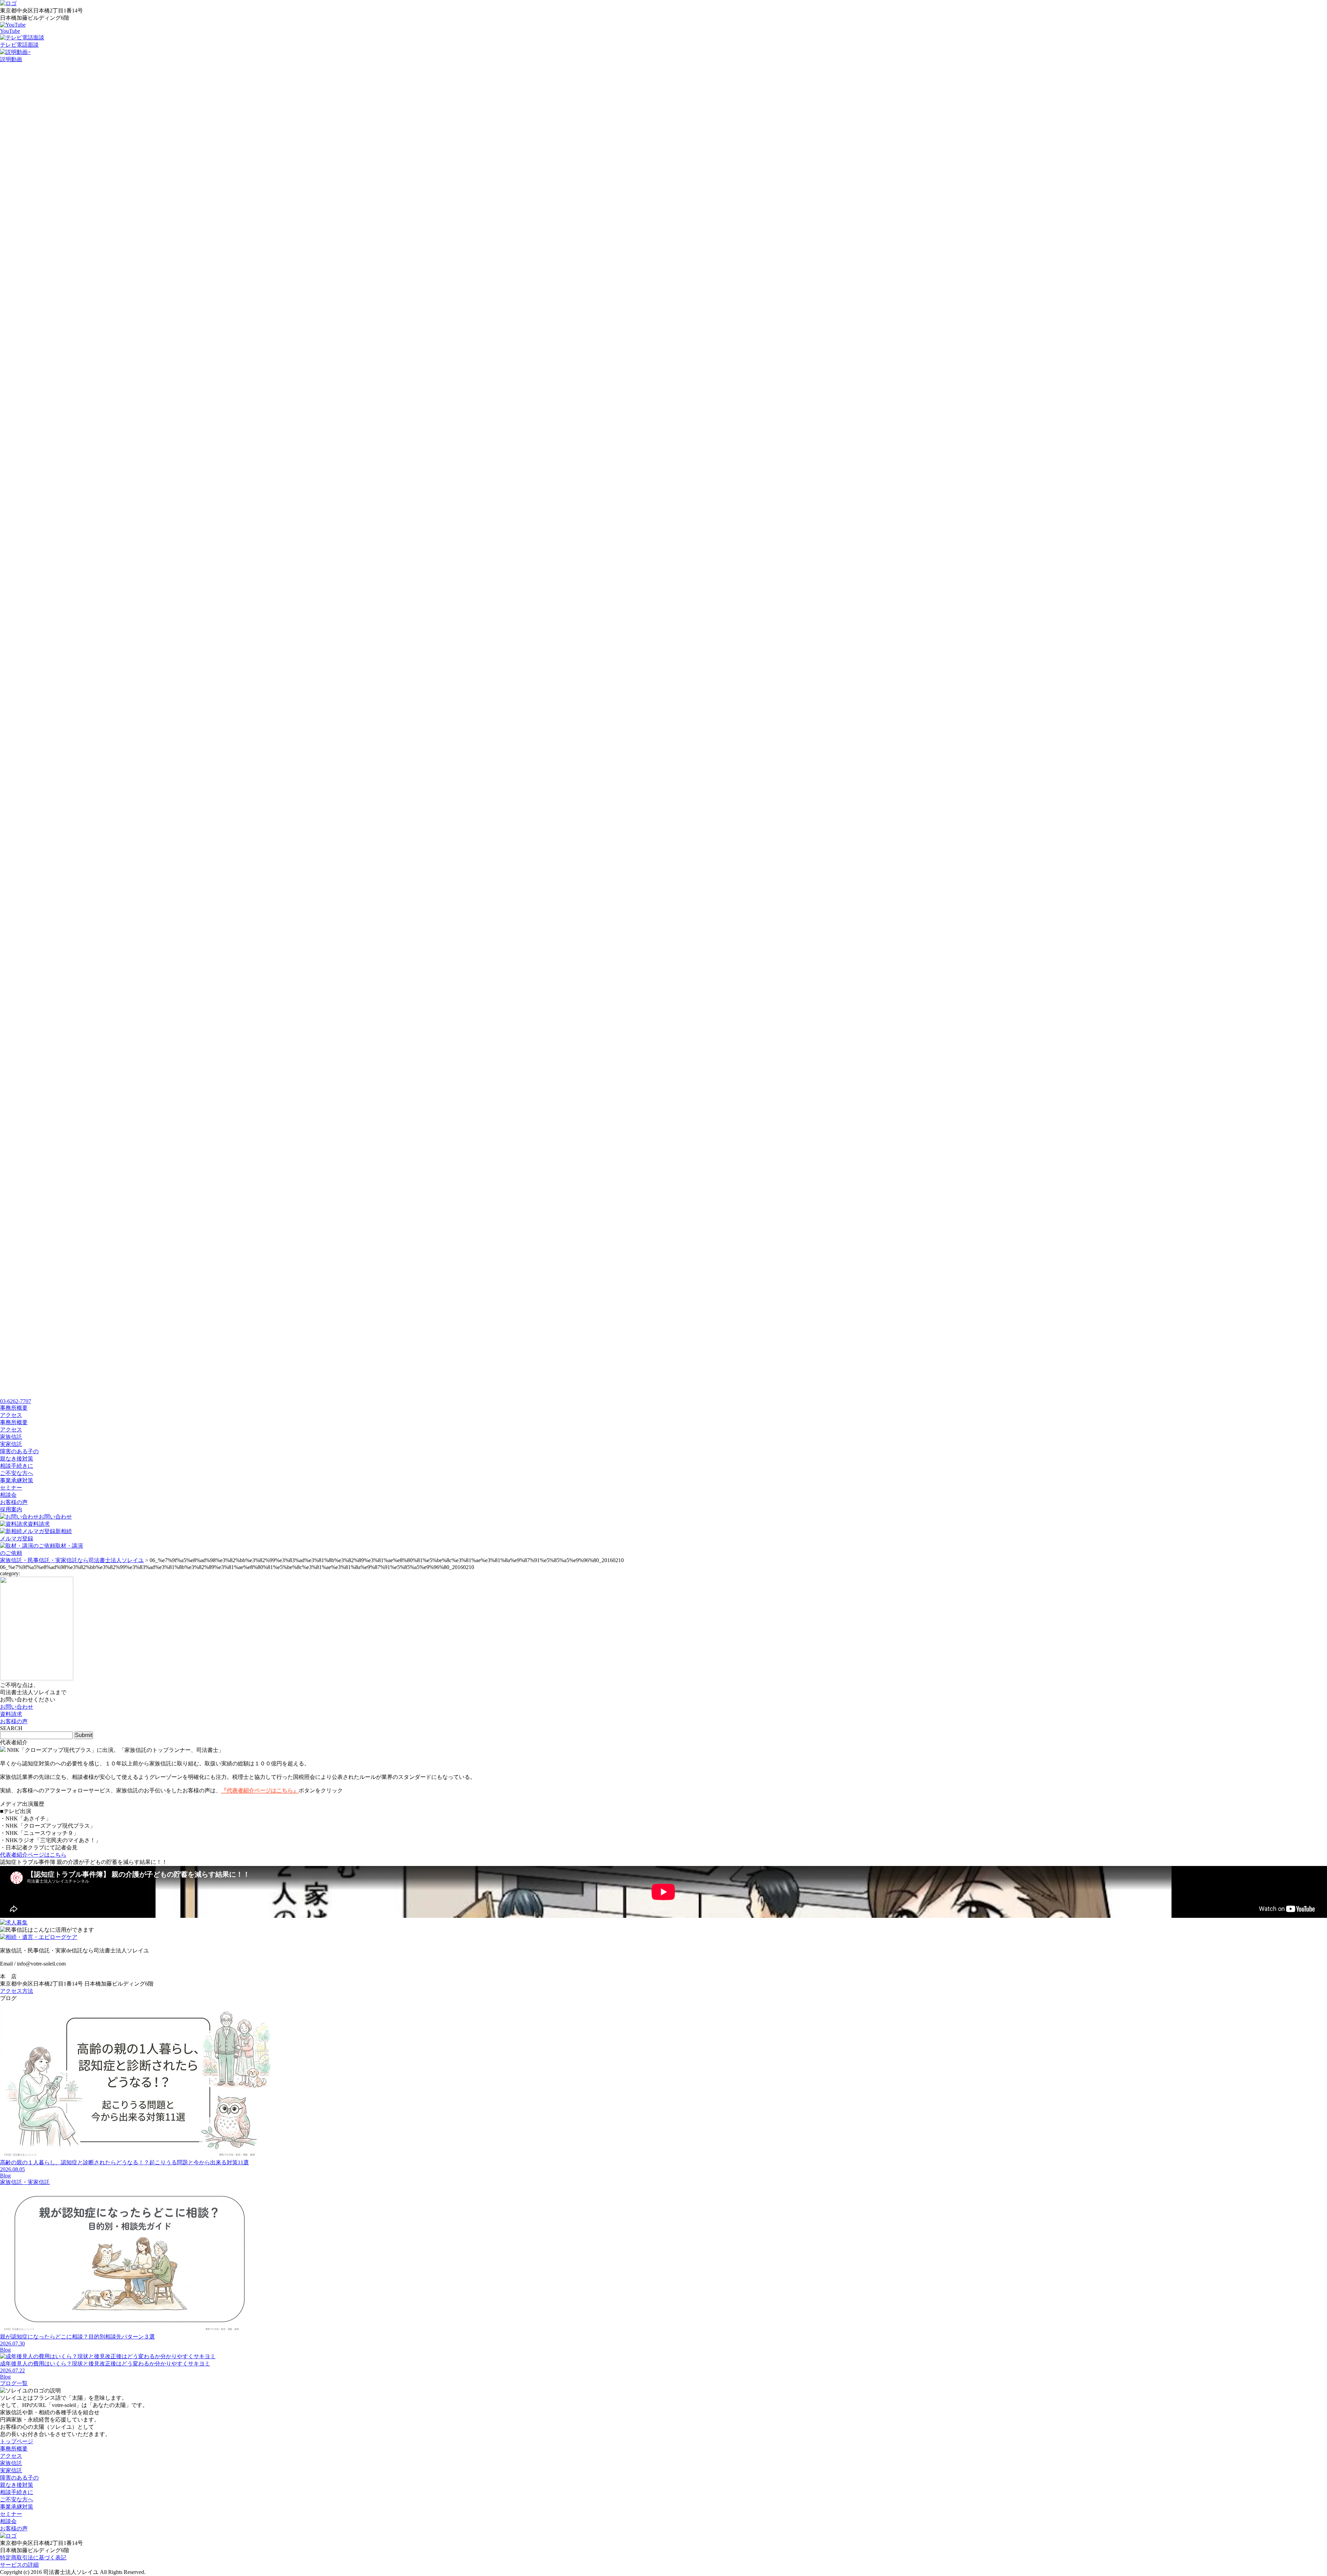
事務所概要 (14, 1422)
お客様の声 (14, 1502)
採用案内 (11, 1509)
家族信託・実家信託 (25, 2182)
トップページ (17, 2441)
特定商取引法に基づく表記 (33, 2558)
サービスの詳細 (19, 2565)
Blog (5, 2176)
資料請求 (39, 1524)
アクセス (11, 1430)
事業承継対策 (17, 1480)
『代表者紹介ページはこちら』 (260, 1790)
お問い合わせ (55, 1517)
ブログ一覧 (14, 2383)
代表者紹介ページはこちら (33, 1855)
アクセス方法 (17, 1991)
